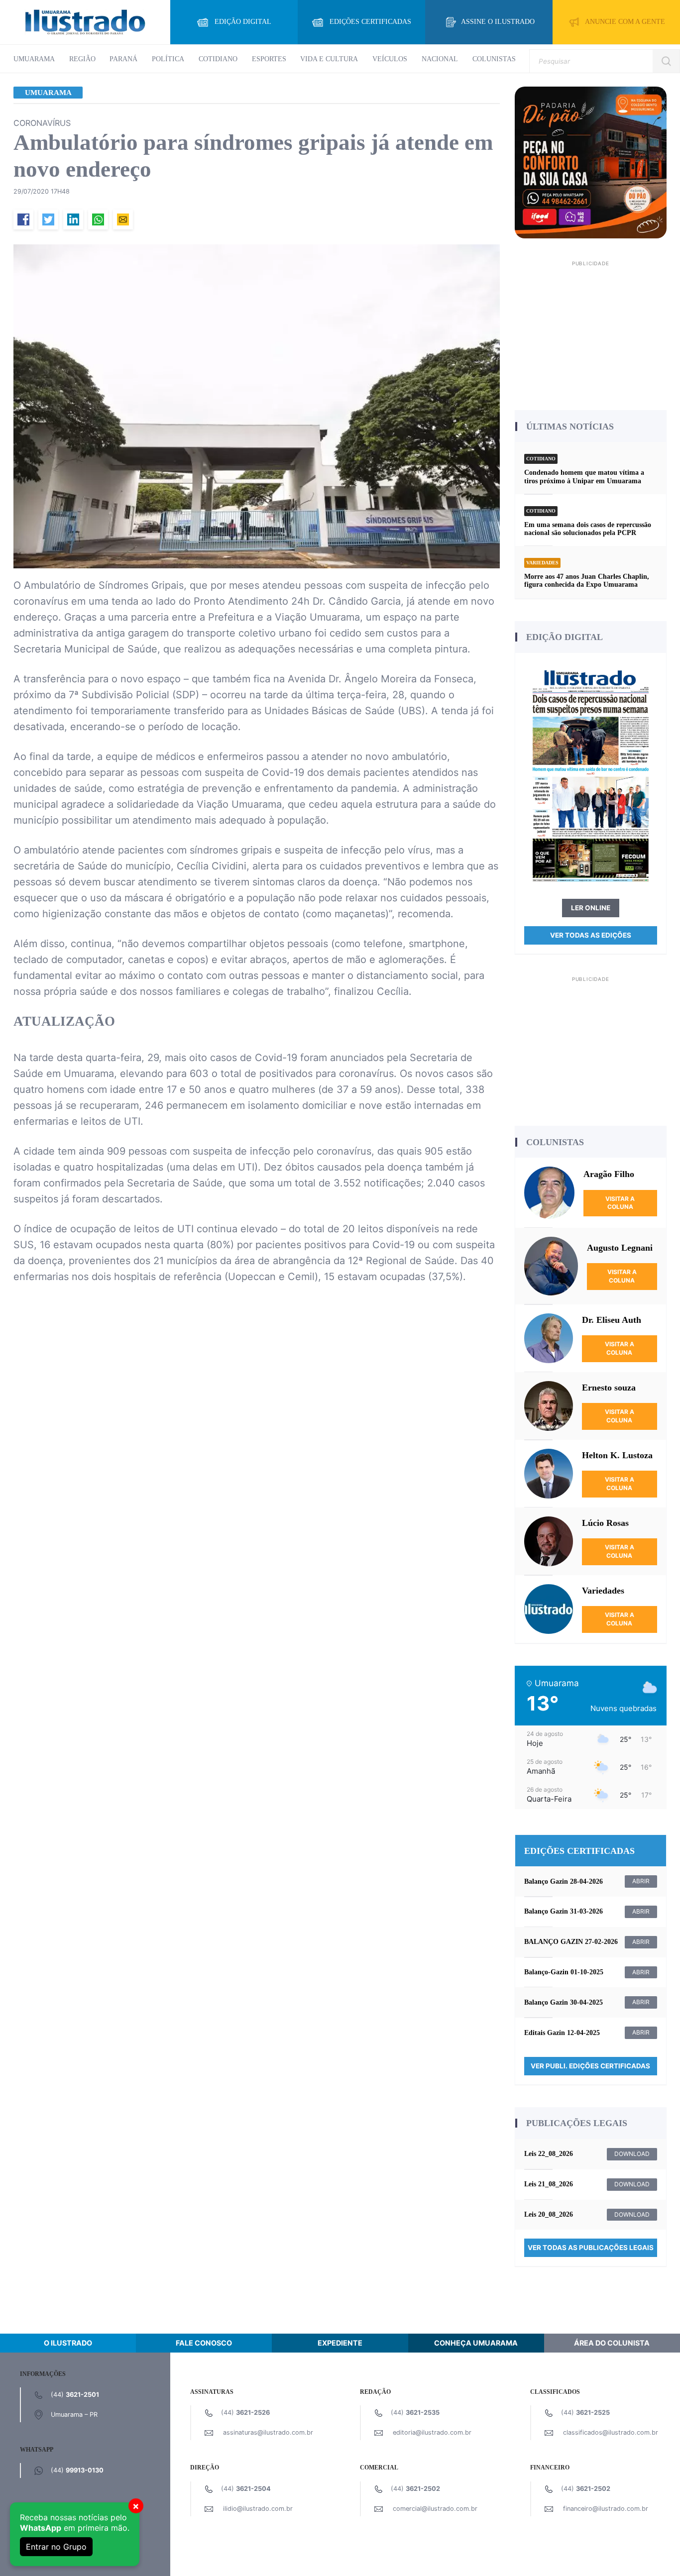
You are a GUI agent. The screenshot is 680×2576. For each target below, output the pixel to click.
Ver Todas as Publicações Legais (591, 2248)
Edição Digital (243, 22)
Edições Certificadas (370, 22)
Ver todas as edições (591, 935)
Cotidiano (218, 59)
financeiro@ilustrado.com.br (606, 2509)
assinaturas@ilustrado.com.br (268, 2432)
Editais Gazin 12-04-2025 (562, 2033)
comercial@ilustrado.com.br (435, 2509)
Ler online (591, 908)
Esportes (269, 59)
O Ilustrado (68, 2343)
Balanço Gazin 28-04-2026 (564, 1881)
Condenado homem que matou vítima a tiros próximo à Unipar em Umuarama (584, 477)
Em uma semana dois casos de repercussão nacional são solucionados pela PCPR (588, 529)
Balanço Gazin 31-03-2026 (564, 1911)
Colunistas (494, 59)
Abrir (641, 1881)
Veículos (390, 59)
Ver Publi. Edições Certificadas (590, 2066)
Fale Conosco (204, 2343)
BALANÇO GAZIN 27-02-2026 (571, 1942)
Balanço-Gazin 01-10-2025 (564, 1972)
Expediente (340, 2343)
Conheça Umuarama (476, 2343)
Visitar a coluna (620, 1203)
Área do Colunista (612, 2343)
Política (168, 59)
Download (632, 2154)
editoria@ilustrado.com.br (432, 2432)
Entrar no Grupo (56, 2547)
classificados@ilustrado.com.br (611, 2432)
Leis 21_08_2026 (549, 2184)
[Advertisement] (591, 332)
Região (82, 59)
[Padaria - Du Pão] (591, 162)
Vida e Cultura (329, 59)
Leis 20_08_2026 (549, 2214)
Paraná (123, 59)
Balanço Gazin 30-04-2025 (564, 2002)
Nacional (440, 59)
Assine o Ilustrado (498, 22)
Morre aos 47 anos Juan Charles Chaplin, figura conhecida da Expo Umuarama (587, 581)
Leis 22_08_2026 (549, 2154)
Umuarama (34, 59)
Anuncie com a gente (625, 22)
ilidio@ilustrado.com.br (258, 2509)
